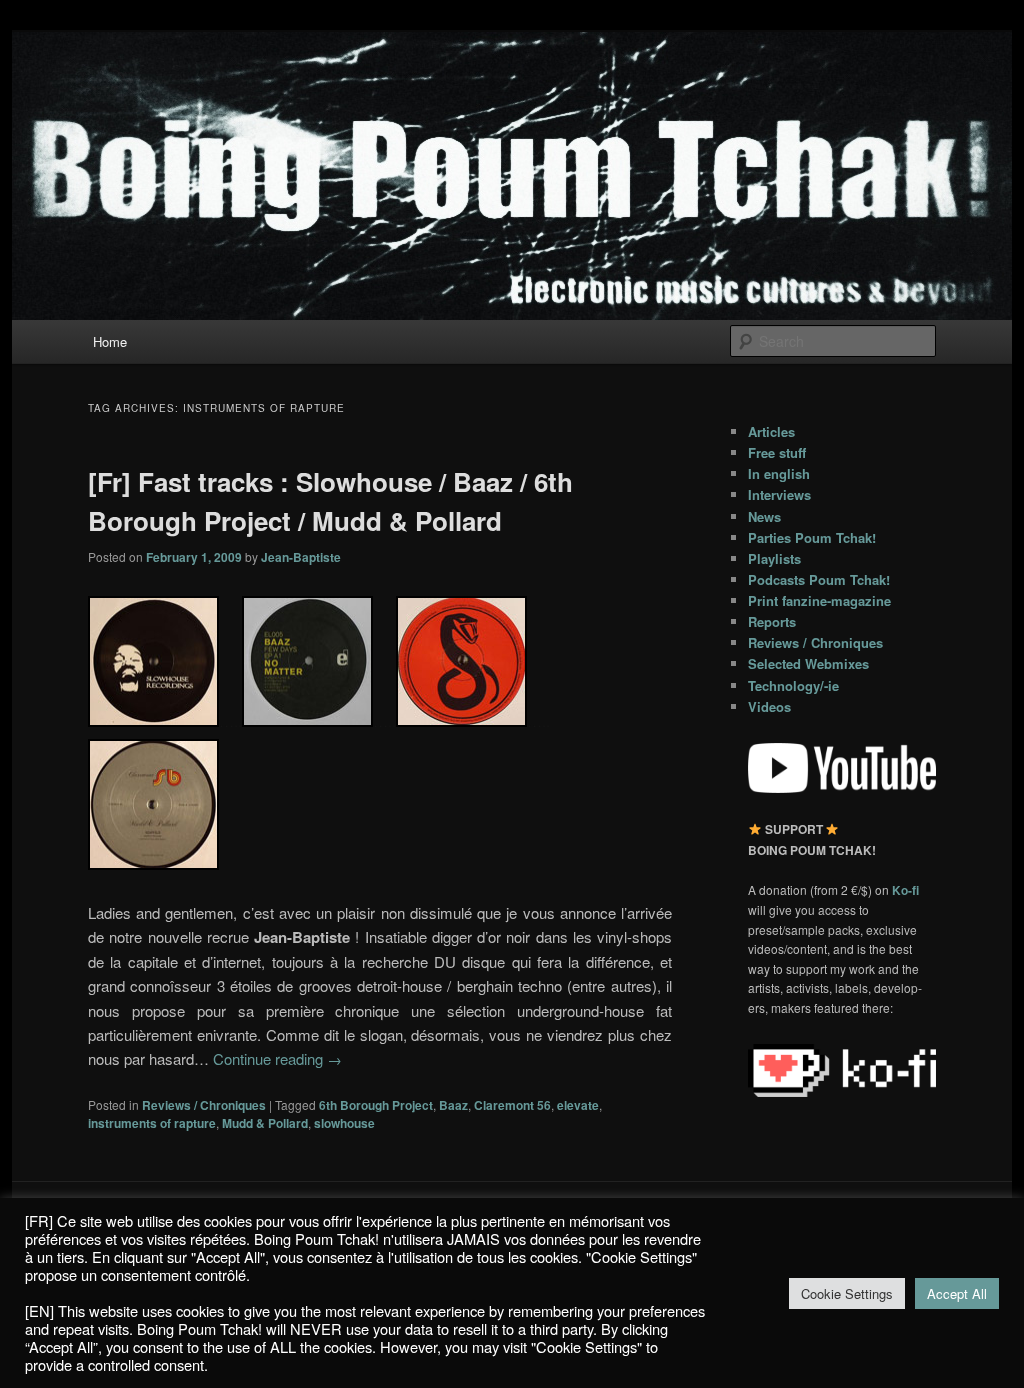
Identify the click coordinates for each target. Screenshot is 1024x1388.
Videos (769, 706)
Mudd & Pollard (265, 1123)
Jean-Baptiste (301, 557)
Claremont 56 (512, 1105)
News (764, 516)
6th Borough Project (376, 1105)
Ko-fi (905, 890)
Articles (771, 431)
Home (110, 341)
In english (779, 473)
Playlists (774, 558)
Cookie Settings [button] (847, 1293)
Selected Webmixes (808, 663)
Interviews (779, 494)
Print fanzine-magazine (819, 600)
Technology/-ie (793, 685)
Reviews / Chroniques (204, 1105)
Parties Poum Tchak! (812, 537)
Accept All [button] (957, 1293)
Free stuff (777, 452)
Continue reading (277, 1058)
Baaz (453, 1105)
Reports (772, 621)
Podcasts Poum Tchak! (819, 579)
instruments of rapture (152, 1123)
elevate (578, 1105)
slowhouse (344, 1123)
